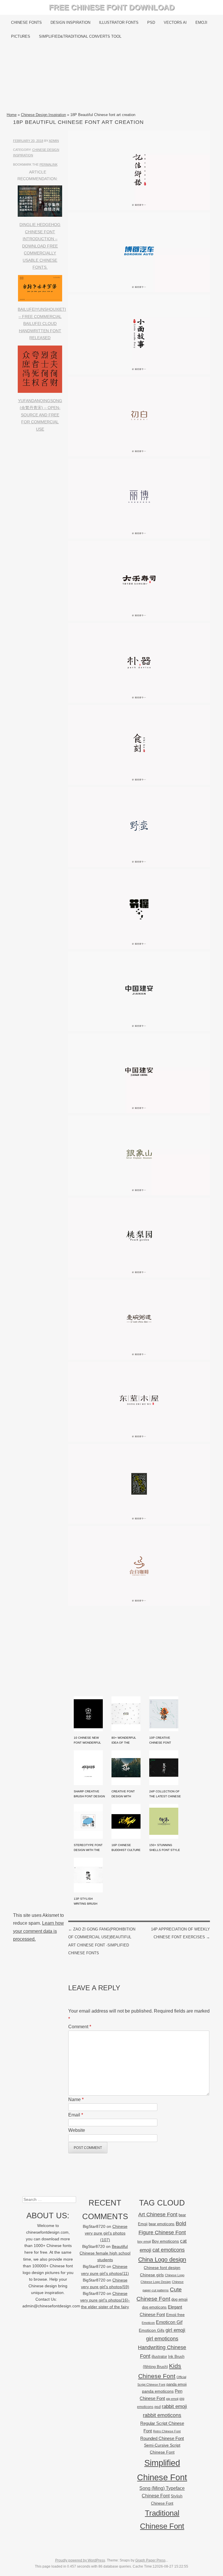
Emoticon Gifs (152, 2330)
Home (12, 115)
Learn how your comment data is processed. (38, 1931)
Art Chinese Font (158, 2214)
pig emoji (172, 2399)
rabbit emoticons (162, 2415)
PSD (151, 22)
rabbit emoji (174, 2406)
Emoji (201, 22)
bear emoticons (162, 2224)
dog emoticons (154, 2307)
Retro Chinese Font (167, 2431)
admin (54, 141)
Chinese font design (162, 2268)
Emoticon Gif (169, 2322)
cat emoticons (169, 2250)
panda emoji (177, 2384)
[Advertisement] (111, 77)
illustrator (159, 2357)
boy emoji (144, 2241)
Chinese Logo (175, 2275)
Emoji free (175, 2315)
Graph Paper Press (150, 2560)
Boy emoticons (165, 2241)
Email (76, 2115)
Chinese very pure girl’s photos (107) (106, 2233)
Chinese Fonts (26, 22)
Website (77, 2130)
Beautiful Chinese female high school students (105, 2253)
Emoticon (148, 2323)
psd (158, 2407)
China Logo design (162, 2259)
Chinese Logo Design (156, 2282)
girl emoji (175, 2330)
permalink (48, 164)
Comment (80, 2027)
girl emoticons (162, 2339)
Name (76, 2099)
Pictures (21, 36)
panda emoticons (158, 2391)
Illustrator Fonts (119, 22)
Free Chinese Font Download (112, 7)
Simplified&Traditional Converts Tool (80, 36)
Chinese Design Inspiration (43, 115)
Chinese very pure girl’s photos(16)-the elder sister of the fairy (105, 2300)
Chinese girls (152, 2275)
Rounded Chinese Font (162, 2438)
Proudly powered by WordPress (80, 2560)
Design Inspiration (70, 22)
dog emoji (179, 2300)
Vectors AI (175, 22)
